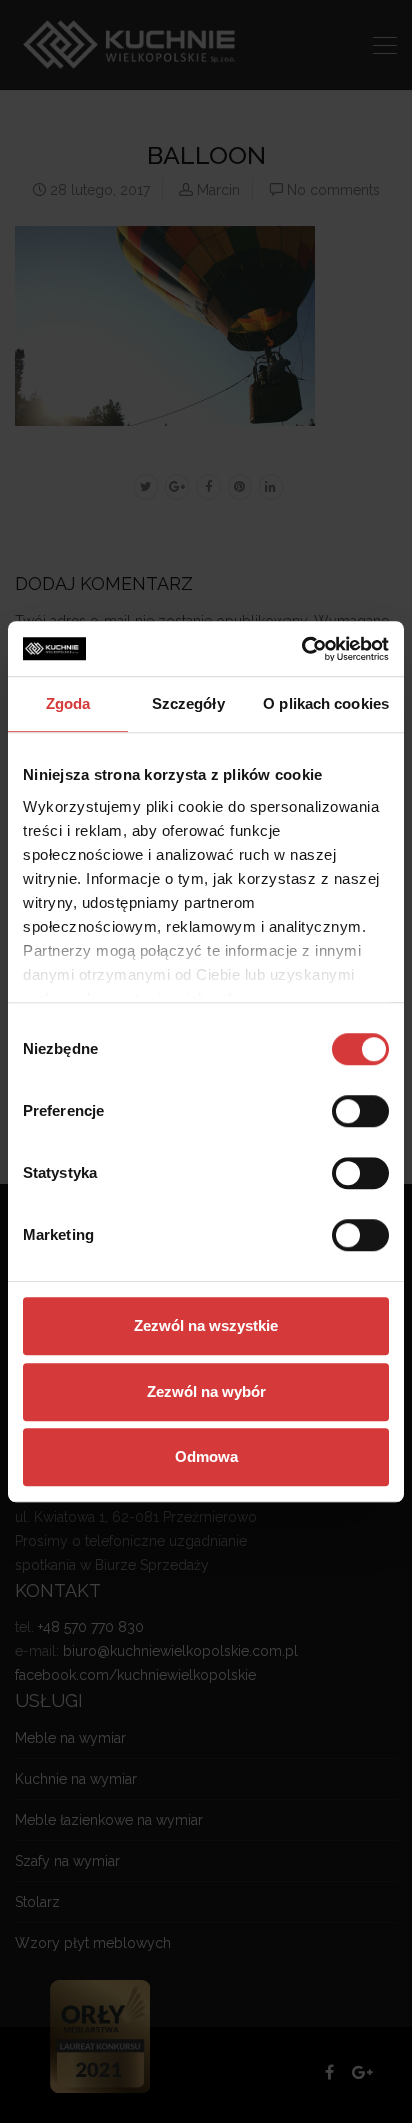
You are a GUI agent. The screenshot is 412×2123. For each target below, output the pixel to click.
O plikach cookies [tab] (326, 703)
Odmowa (206, 1456)
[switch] (360, 1111)
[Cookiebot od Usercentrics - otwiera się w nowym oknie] (301, 649)
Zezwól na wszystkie (206, 1325)
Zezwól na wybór (206, 1391)
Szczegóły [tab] (188, 703)
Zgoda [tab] (68, 703)
